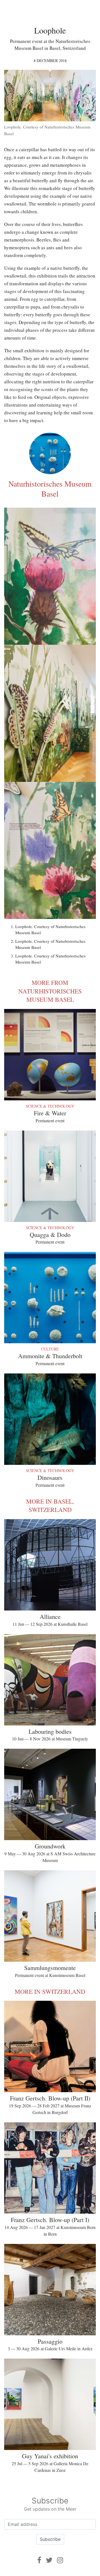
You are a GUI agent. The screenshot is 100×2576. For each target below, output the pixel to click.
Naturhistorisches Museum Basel (50, 489)
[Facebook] (39, 2560)
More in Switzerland (50, 1991)
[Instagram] (60, 2560)
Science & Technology (50, 1106)
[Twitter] (49, 2560)
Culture (50, 1349)
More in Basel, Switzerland (50, 1506)
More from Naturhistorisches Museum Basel (50, 991)
